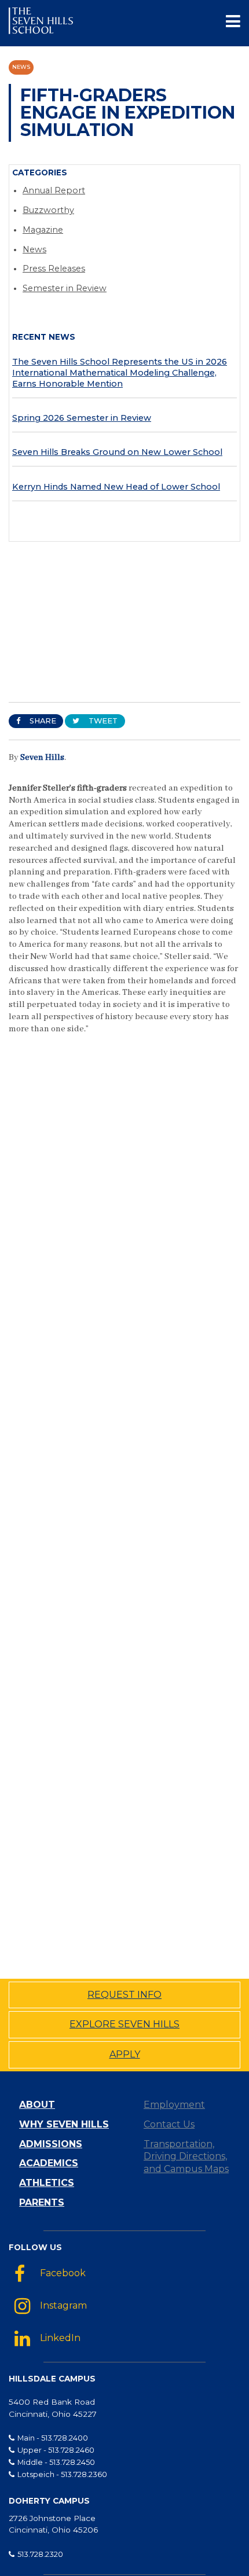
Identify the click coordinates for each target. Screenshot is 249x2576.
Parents (42, 2202)
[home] (41, 23)
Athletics (47, 2183)
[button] (233, 23)
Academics (49, 2163)
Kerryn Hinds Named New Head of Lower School (116, 487)
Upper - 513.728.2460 (56, 2450)
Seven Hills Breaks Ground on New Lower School (117, 452)
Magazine (43, 230)
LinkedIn (60, 2338)
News (21, 67)
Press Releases (54, 269)
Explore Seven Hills (124, 2024)
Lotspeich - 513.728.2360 (62, 2474)
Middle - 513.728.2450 (56, 2462)
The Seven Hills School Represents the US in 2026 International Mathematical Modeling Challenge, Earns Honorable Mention (120, 372)
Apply (125, 2054)
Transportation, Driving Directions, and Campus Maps (186, 2157)
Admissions (51, 2144)
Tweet (102, 721)
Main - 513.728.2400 (53, 2438)
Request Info (124, 1995)
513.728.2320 (40, 2554)
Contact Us (169, 2124)
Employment (174, 2105)
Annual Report (54, 190)
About (37, 2105)
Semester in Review (65, 288)
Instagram (63, 2306)
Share (42, 721)
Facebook (63, 2273)
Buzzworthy (48, 210)
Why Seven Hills (64, 2124)
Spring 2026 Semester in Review (82, 418)
